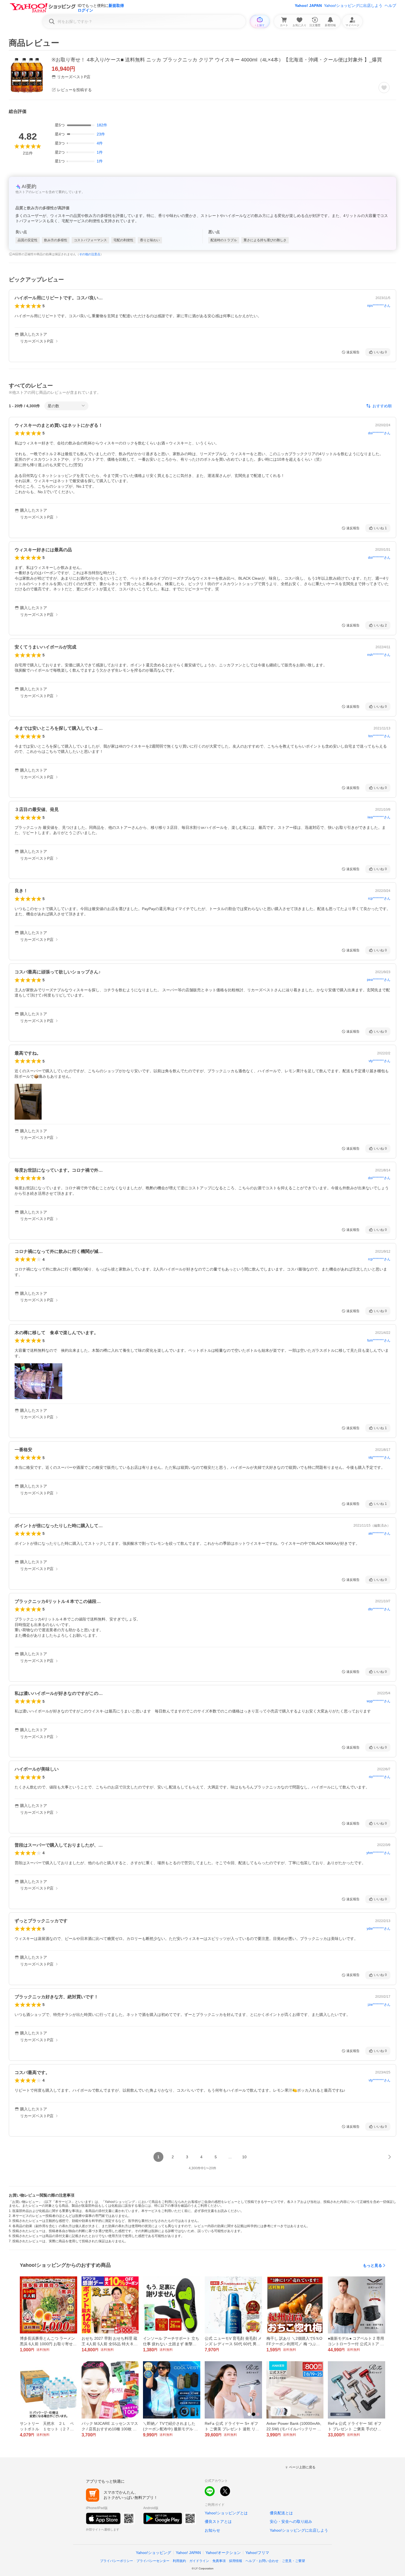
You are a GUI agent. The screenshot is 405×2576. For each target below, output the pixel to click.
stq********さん (379, 1457)
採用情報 (236, 2561)
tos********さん (379, 736)
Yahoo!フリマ (257, 2553)
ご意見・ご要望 (293, 2561)
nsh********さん (379, 655)
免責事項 (219, 2561)
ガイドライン (199, 2561)
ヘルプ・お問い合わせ (262, 2561)
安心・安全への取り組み (291, 2521)
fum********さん (379, 1340)
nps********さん (379, 306)
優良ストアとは (218, 2521)
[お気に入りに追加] (384, 88)
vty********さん (380, 1061)
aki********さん (379, 1533)
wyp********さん (379, 1701)
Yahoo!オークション (223, 2553)
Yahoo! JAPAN (308, 6)
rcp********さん (379, 899)
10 (244, 2157)
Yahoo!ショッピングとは (226, 2513)
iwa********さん (379, 817)
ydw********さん (379, 1929)
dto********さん (379, 1609)
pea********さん (379, 980)
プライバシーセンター (153, 2561)
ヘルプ (390, 6)
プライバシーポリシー (117, 2561)
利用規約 (179, 2561)
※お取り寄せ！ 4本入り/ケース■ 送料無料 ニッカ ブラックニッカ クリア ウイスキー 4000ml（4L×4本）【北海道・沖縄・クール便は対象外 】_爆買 (217, 60)
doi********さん (379, 433)
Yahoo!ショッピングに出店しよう (353, 6)
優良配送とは (281, 2513)
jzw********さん (379, 2005)
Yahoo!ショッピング (153, 2553)
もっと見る (372, 2265)
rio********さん (380, 1777)
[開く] (28, 1102)
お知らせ (212, 2530)
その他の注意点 (90, 254)
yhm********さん (378, 1853)
